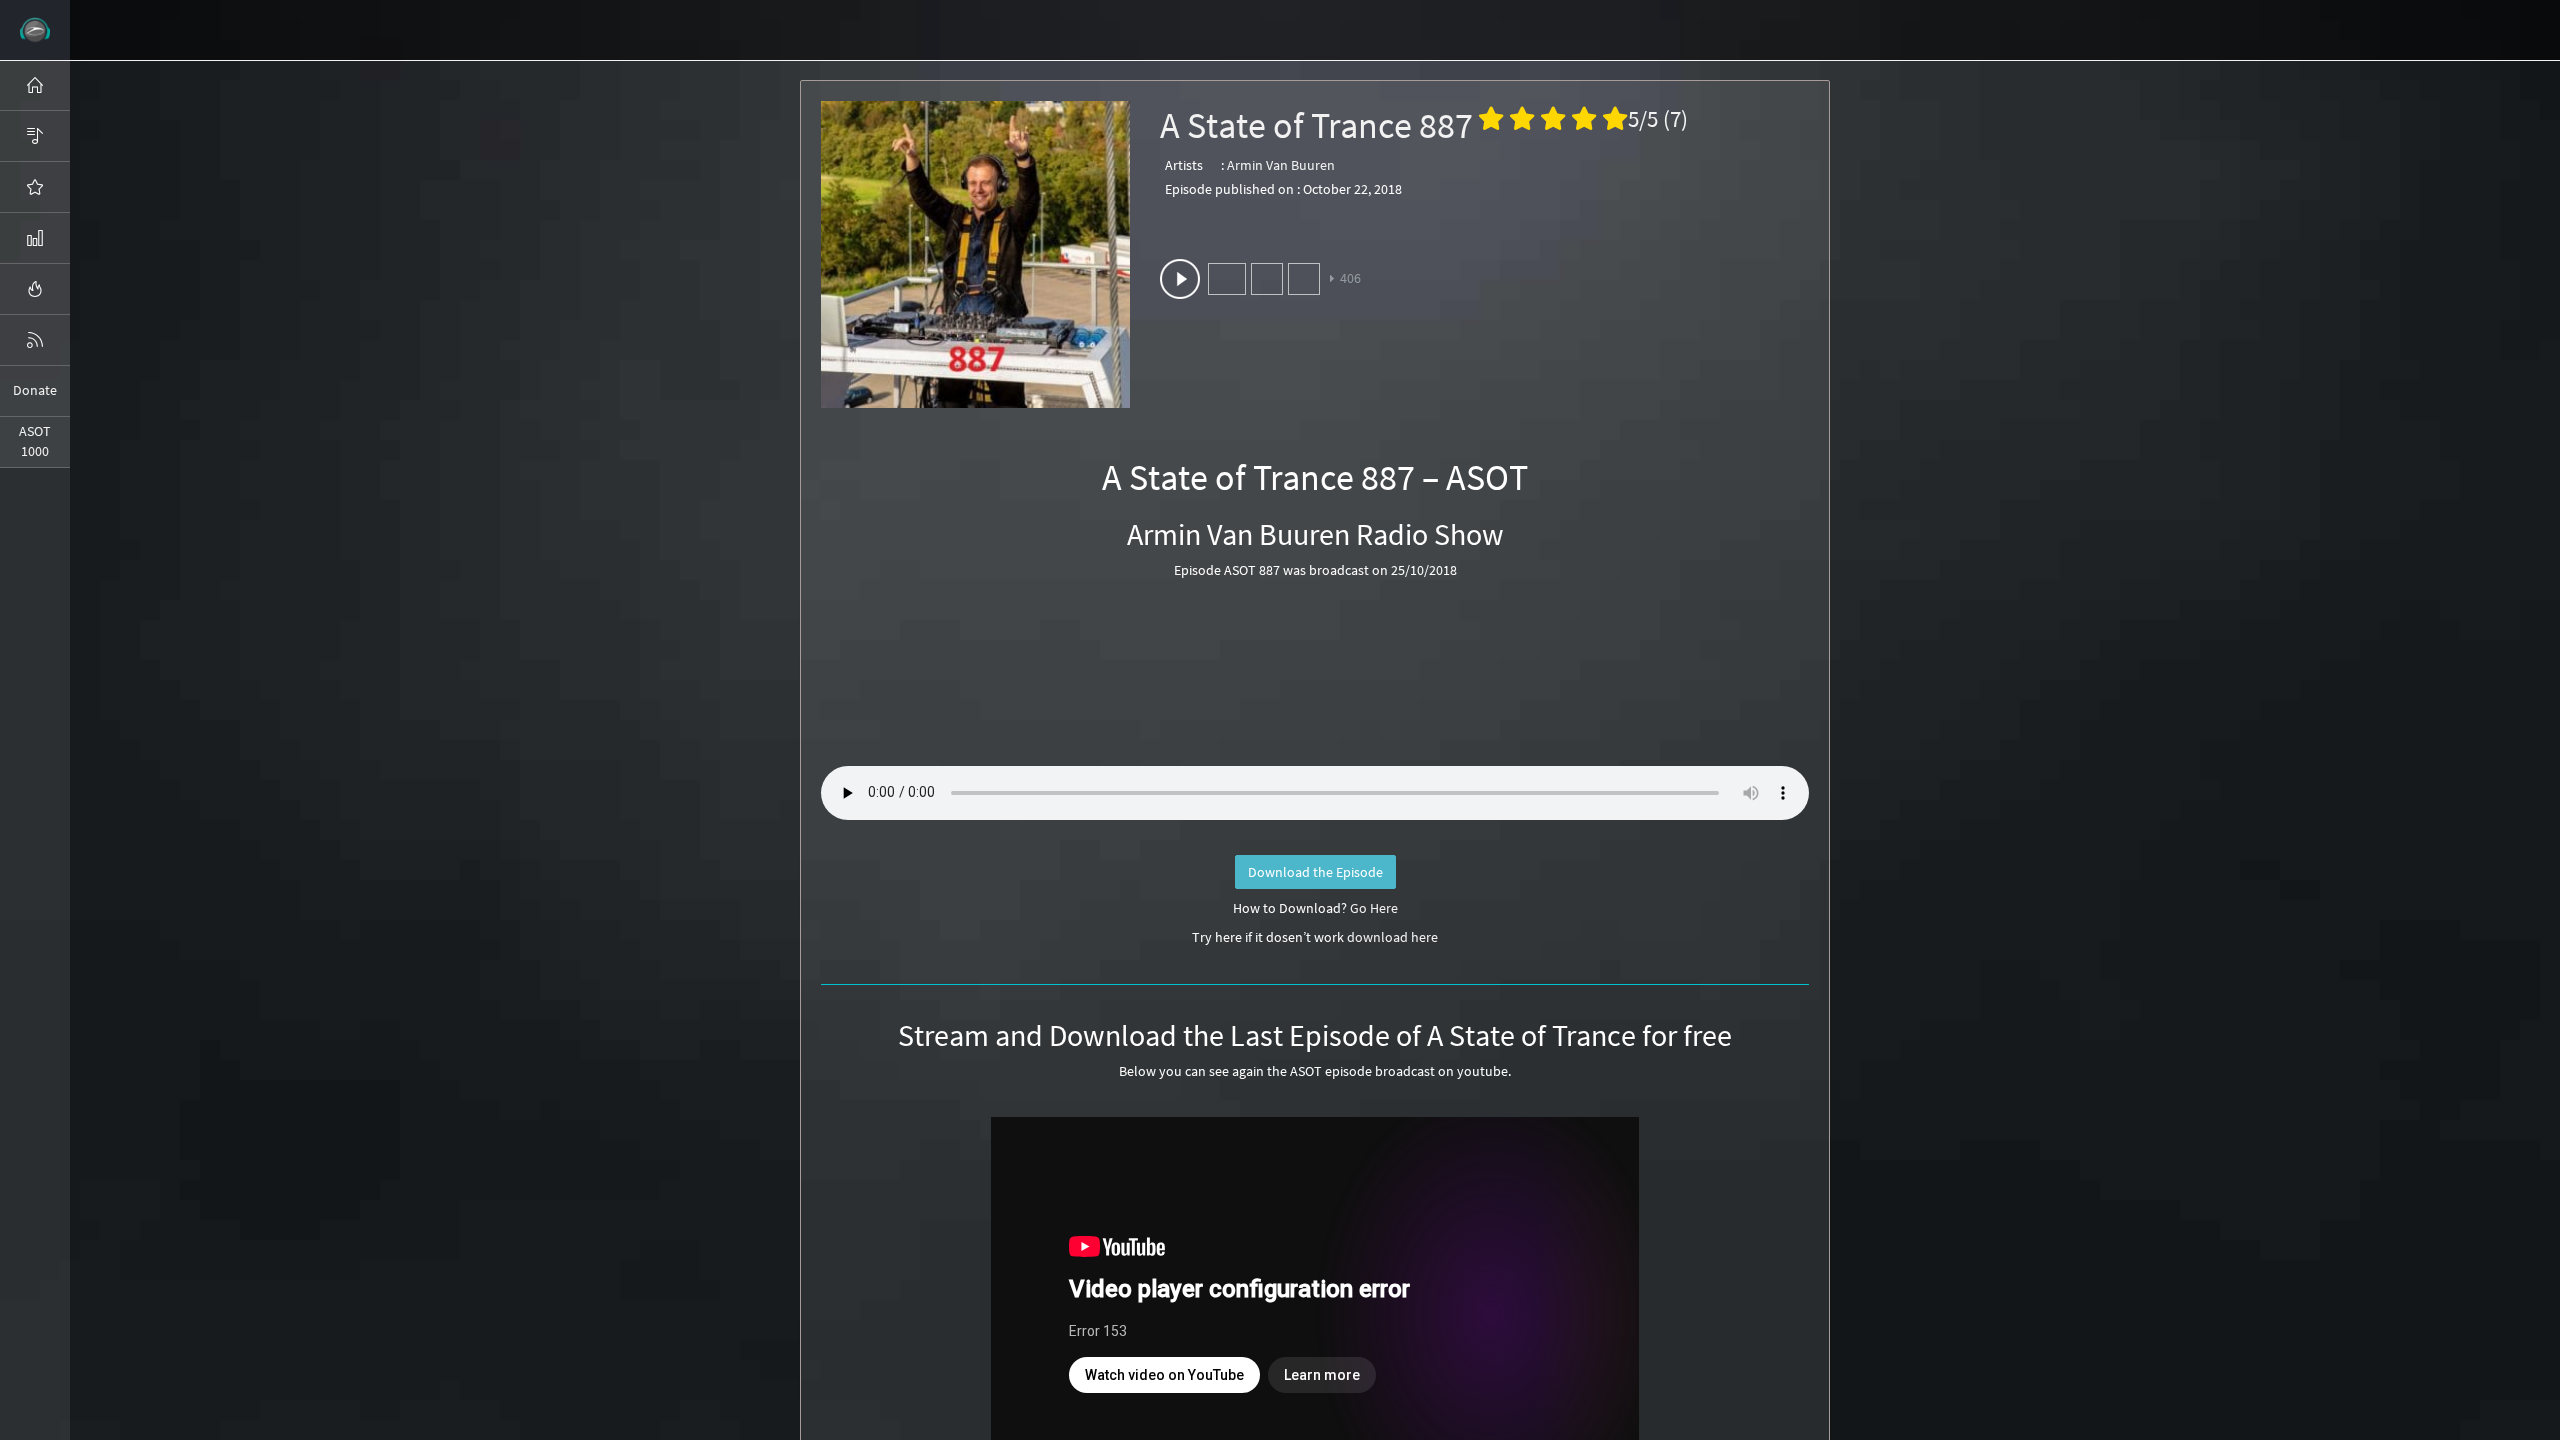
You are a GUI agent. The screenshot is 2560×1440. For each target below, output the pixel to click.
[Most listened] (35, 187)
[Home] (35, 85)
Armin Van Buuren (1281, 165)
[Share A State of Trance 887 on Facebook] (1227, 279)
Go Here (1374, 908)
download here (1392, 937)
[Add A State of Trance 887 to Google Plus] (1304, 279)
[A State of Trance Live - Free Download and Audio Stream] (35, 30)
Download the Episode (1315, 872)
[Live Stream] (35, 289)
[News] (35, 340)
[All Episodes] (35, 136)
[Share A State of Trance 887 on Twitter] (1267, 279)
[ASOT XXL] (35, 238)
